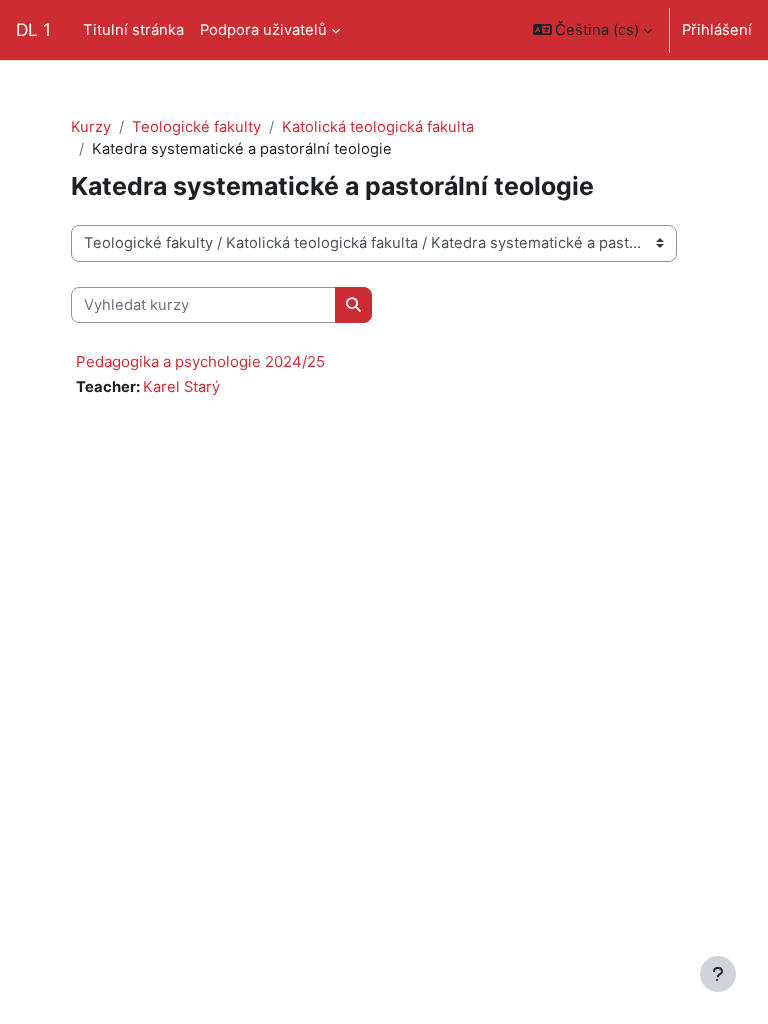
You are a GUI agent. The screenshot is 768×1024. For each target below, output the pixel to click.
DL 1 (33, 29)
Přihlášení (717, 30)
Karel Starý (181, 387)
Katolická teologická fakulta (378, 127)
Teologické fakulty (196, 127)
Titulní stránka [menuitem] (133, 30)
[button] (593, 30)
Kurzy (91, 127)
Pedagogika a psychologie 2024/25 (200, 361)
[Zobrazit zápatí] (718, 974)
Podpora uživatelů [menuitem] (263, 30)
